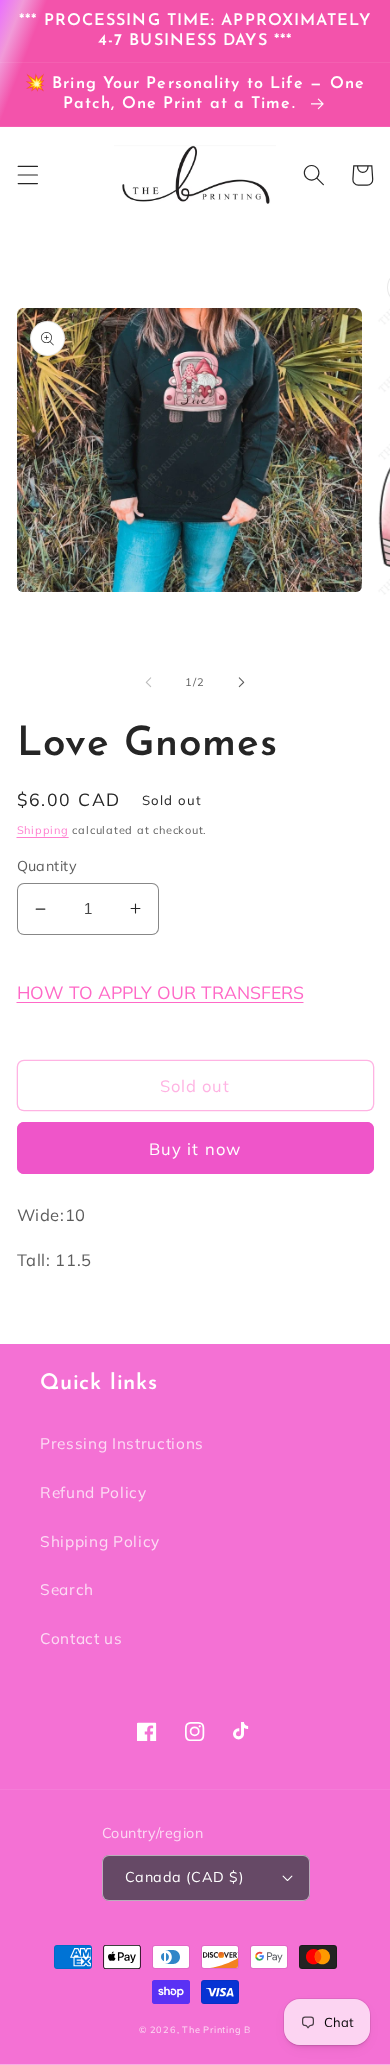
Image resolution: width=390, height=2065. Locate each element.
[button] (27, 175)
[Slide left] (149, 682)
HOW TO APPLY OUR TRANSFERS (160, 992)
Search (67, 1589)
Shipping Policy (100, 1541)
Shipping (43, 830)
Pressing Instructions (122, 1443)
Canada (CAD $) (184, 1877)
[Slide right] (241, 682)
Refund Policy (93, 1492)
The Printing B (216, 2029)
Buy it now (195, 1148)
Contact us (81, 1638)
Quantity (47, 866)
